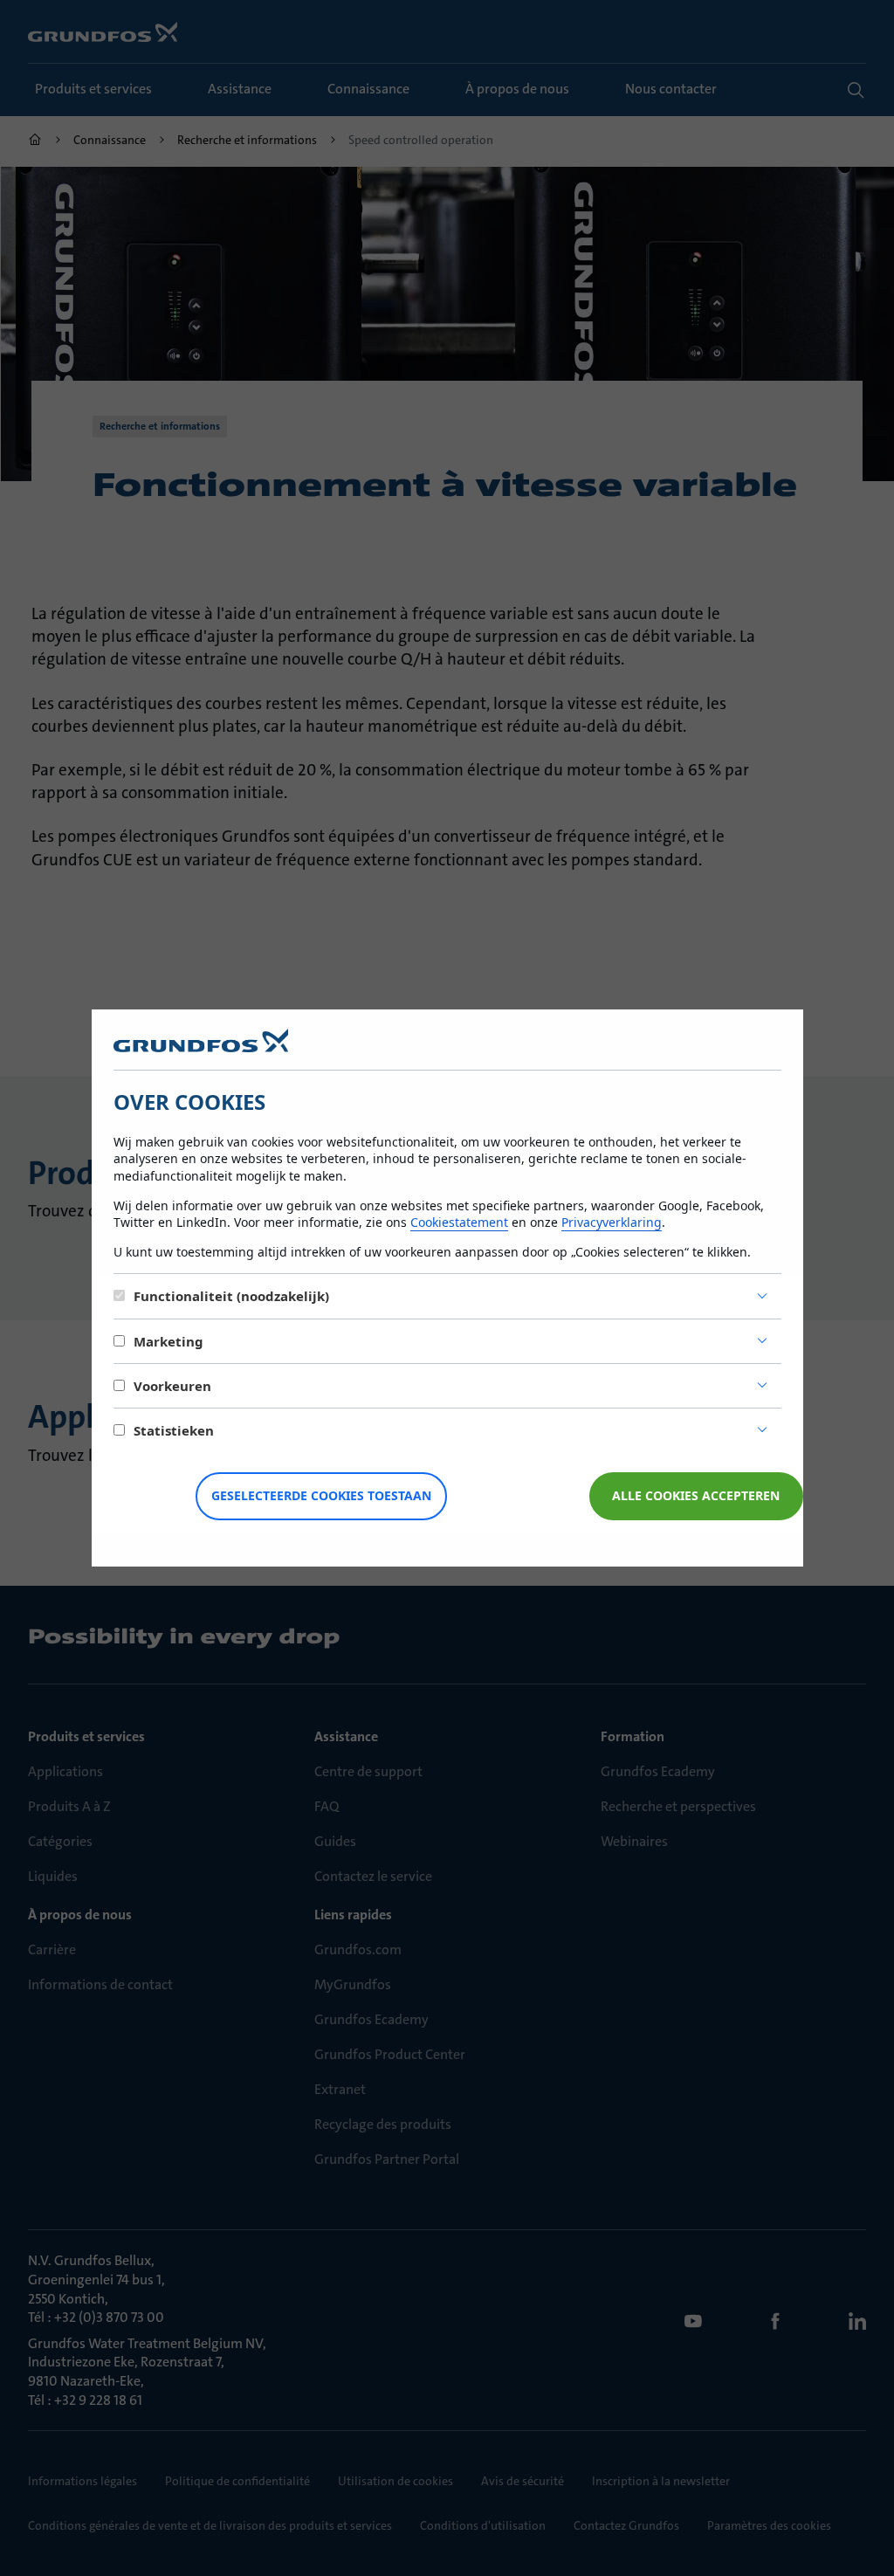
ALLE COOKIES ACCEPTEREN (696, 1495)
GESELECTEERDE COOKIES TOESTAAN (321, 1495)
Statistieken (174, 1430)
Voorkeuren (172, 1386)
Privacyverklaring (612, 1222)
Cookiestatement (459, 1222)
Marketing (168, 1341)
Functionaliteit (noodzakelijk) (231, 1296)
